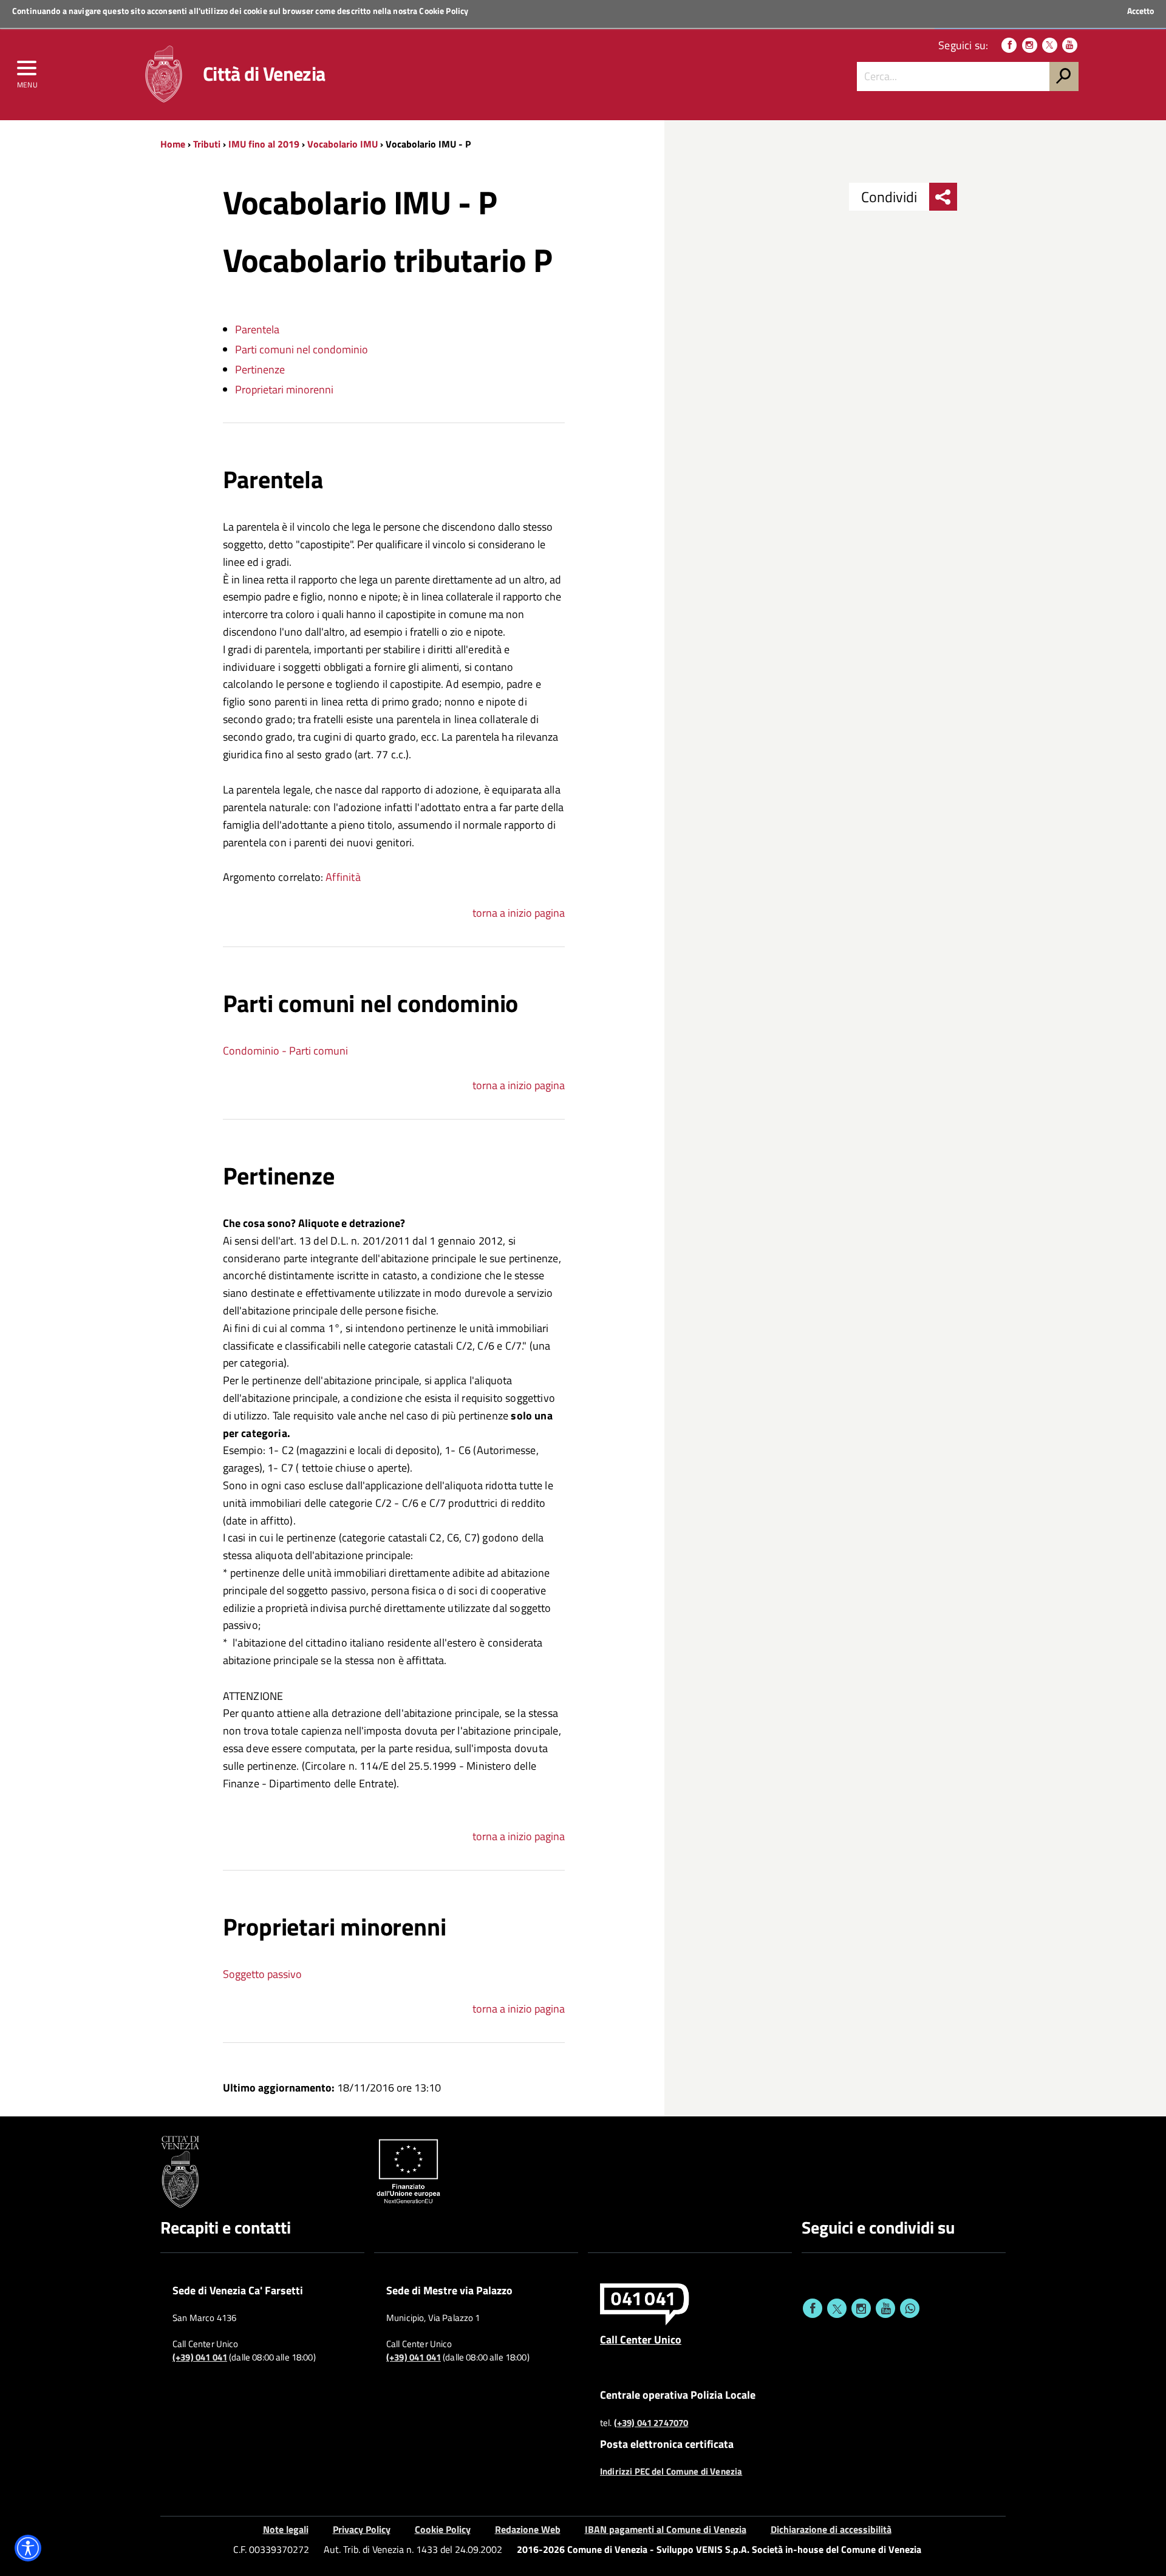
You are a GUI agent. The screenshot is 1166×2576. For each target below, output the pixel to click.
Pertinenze (260, 369)
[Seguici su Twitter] (1050, 45)
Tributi (207, 144)
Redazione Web (528, 2529)
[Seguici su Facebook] (1009, 45)
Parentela (257, 329)
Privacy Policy (362, 2529)
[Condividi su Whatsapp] (910, 2308)
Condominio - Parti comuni (285, 1051)
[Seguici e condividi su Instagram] (861, 2308)
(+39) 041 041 (200, 2357)
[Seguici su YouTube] (1070, 45)
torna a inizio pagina (519, 913)
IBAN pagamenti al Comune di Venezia (666, 2529)
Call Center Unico (641, 2339)
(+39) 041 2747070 (651, 2423)
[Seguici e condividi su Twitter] (837, 2308)
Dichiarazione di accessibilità (831, 2529)
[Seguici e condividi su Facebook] (813, 2308)
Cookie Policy (444, 11)
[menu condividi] (943, 197)
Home (173, 144)
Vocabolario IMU (343, 144)
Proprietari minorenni (284, 389)
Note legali (286, 2529)
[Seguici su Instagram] (1030, 45)
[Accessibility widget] (28, 2548)
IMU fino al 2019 (264, 144)
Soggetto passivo (262, 1974)
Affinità (343, 877)
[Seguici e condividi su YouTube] (885, 2308)
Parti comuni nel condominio (302, 349)
